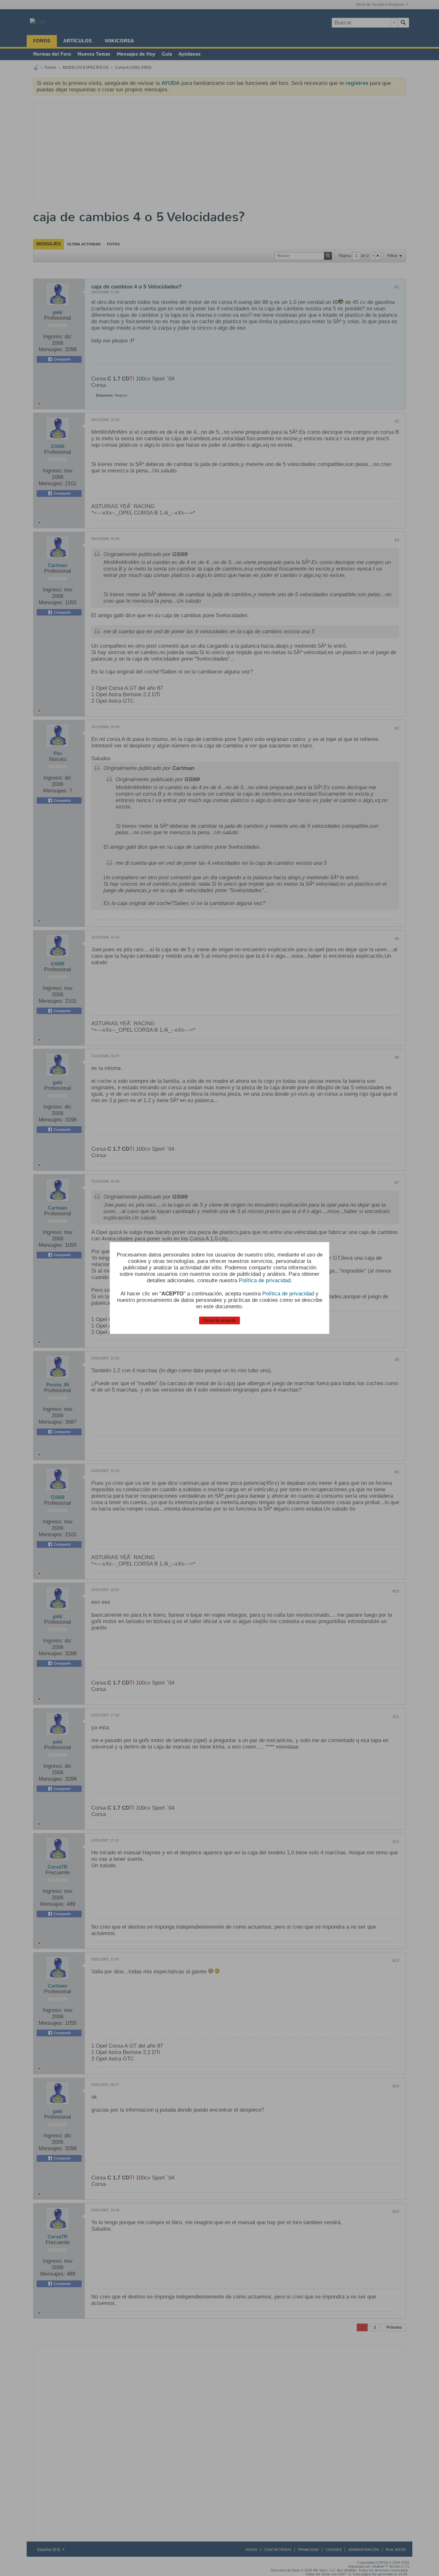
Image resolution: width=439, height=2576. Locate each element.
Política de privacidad (265, 1280)
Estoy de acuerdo (219, 1320)
